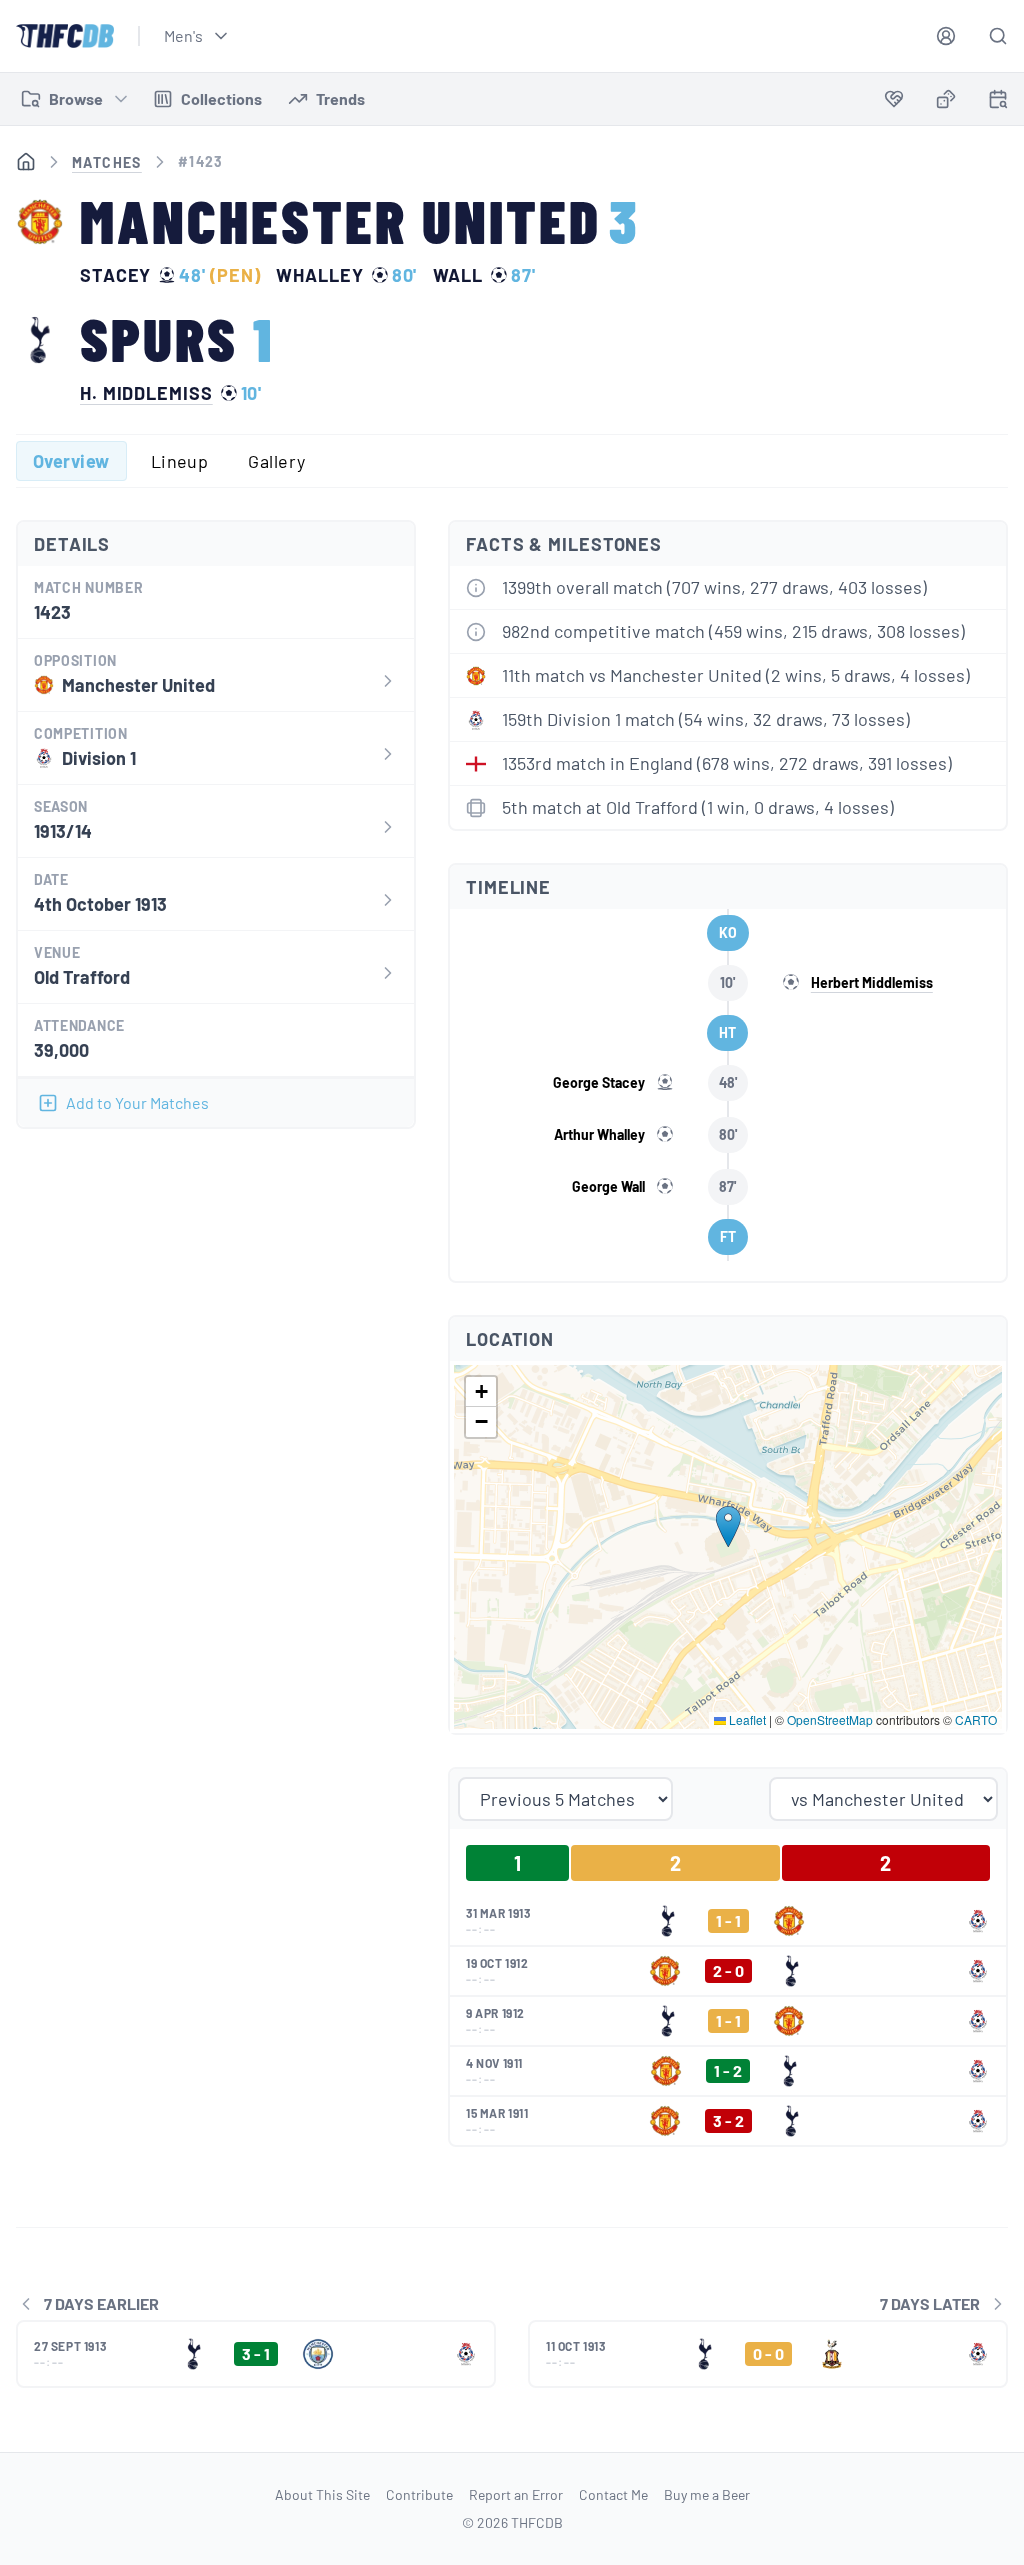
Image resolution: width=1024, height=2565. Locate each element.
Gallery (276, 461)
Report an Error (516, 2494)
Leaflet (746, 1719)
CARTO (976, 1719)
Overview (71, 461)
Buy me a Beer (707, 2494)
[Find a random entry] (946, 99)
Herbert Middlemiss (872, 982)
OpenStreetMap (830, 1719)
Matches (107, 162)
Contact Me (613, 2494)
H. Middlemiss (146, 393)
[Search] (998, 36)
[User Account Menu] (946, 36)
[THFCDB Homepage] (65, 36)
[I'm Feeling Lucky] (946, 99)
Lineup (180, 461)
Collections (221, 98)
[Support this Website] (894, 99)
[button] (728, 1526)
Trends (340, 98)
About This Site (322, 2494)
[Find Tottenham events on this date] (998, 99)
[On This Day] (998, 102)
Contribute (419, 2494)
